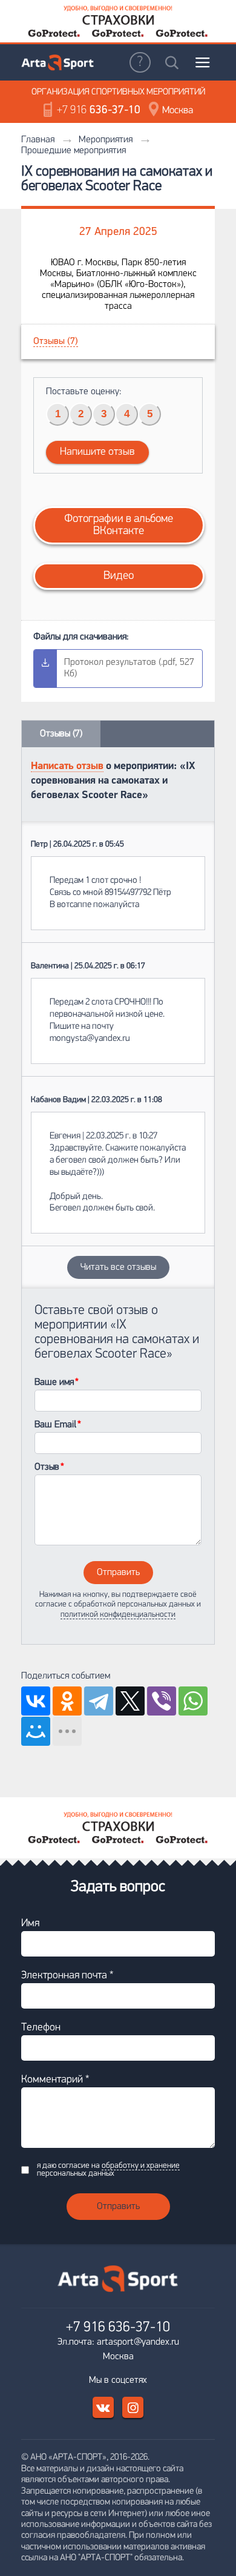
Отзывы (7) (56, 342)
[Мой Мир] (36, 1731)
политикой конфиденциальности (118, 1615)
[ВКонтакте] (36, 1701)
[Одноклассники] (67, 1701)
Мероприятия (106, 140)
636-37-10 (99, 111)
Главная (38, 140)
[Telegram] (99, 1701)
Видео (119, 576)
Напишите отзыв (97, 452)
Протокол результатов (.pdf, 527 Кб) (129, 668)
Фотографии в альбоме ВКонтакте (119, 525)
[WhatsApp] (193, 1701)
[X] (130, 1701)
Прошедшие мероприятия (74, 151)
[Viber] (162, 1701)
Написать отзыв (67, 766)
